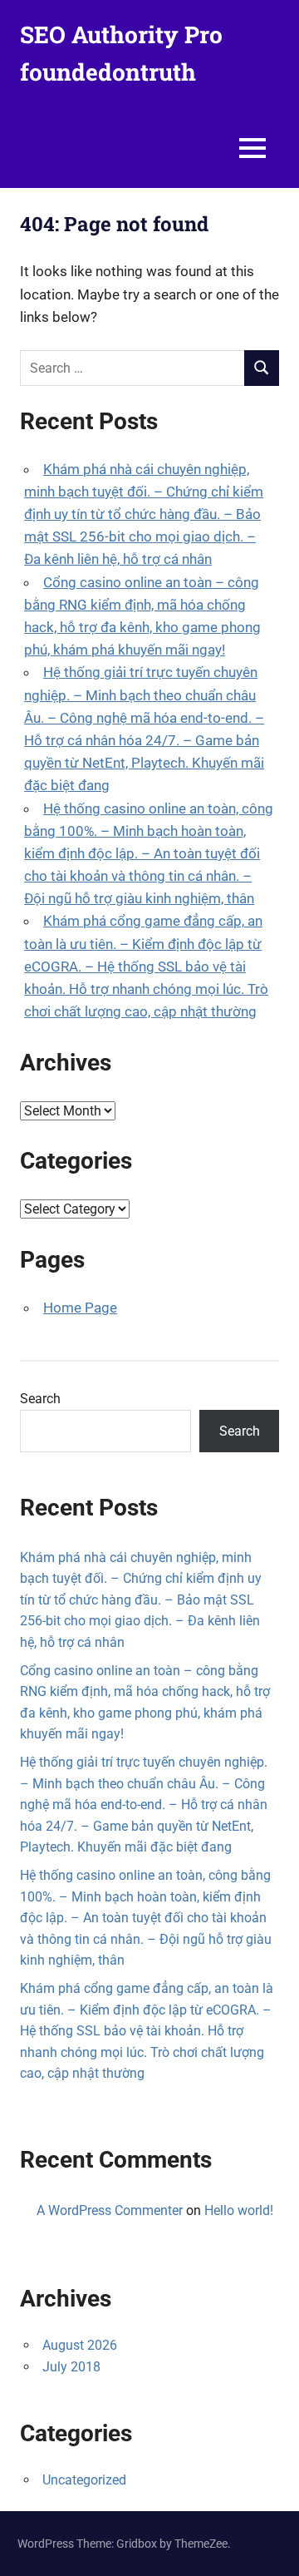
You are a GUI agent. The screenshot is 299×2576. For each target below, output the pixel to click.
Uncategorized (84, 2480)
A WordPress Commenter (110, 2210)
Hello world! (239, 2210)
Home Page (80, 1308)
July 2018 (71, 2367)
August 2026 (80, 2345)
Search (40, 1399)
